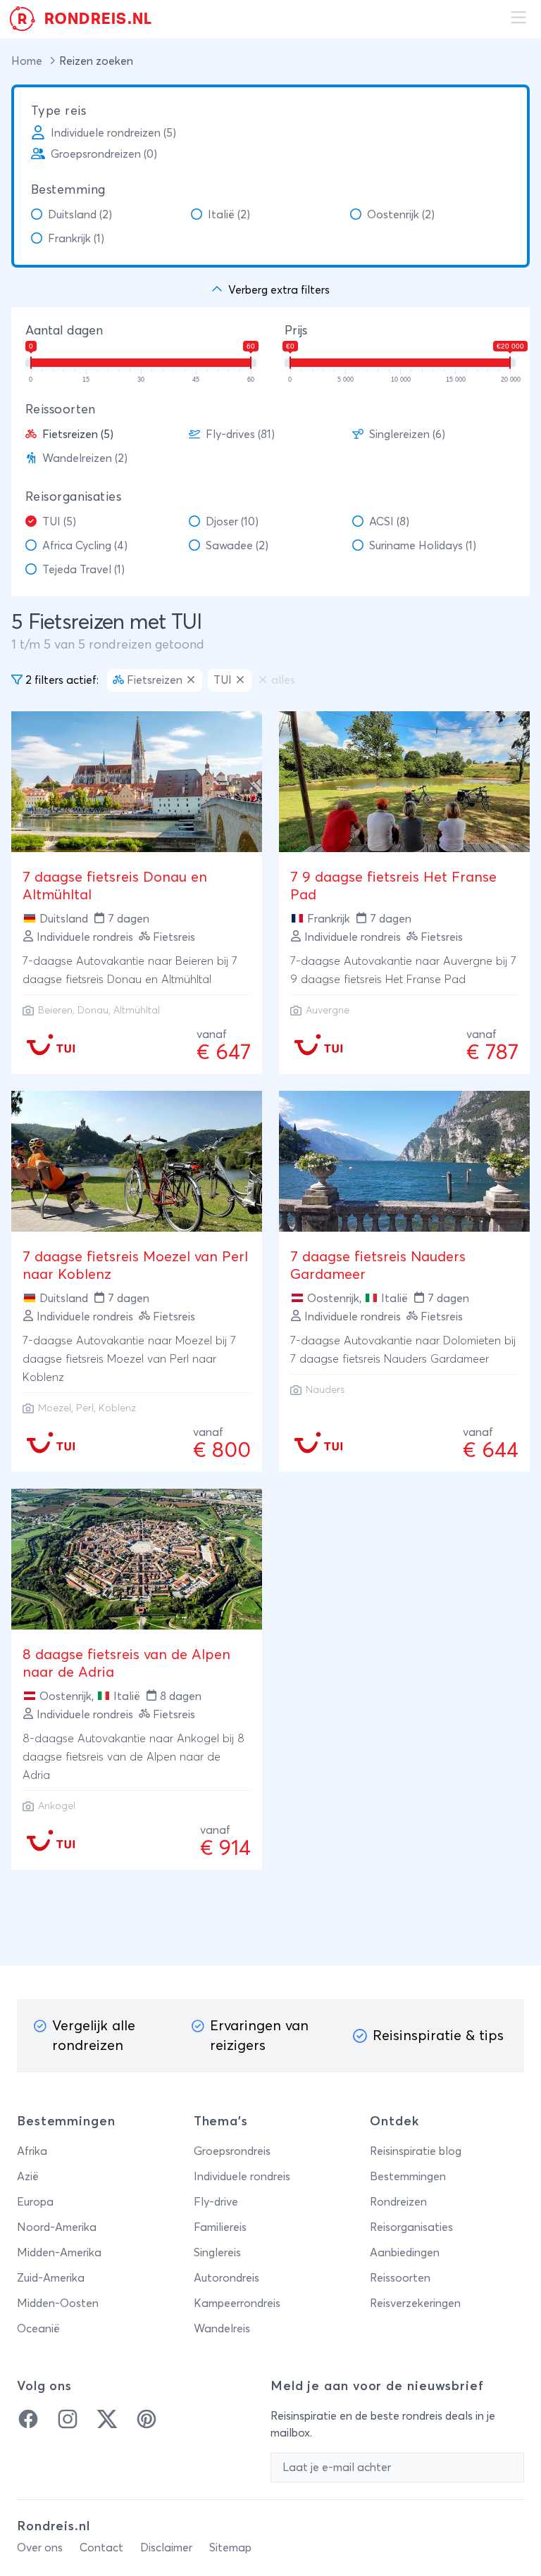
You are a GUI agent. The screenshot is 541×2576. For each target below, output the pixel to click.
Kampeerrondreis (237, 2303)
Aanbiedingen (405, 2253)
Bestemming (68, 190)
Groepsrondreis (232, 2151)
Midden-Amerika (59, 2253)
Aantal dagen (64, 331)
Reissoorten (61, 410)
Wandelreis (222, 2329)
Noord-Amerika (57, 2227)
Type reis (58, 111)
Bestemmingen (408, 2177)
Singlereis (217, 2253)
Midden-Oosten (58, 2303)
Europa (35, 2202)
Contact (101, 2548)
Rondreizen (398, 2202)
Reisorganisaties (73, 497)
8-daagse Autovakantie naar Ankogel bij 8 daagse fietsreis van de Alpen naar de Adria (133, 1757)
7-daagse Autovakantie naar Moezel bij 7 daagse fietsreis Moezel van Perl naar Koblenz (129, 1359)
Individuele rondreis (242, 2177)
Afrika (32, 2151)
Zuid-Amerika (51, 2278)
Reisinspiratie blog (416, 2151)
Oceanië (38, 2329)
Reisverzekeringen (415, 2303)
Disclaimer (166, 2548)
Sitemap (230, 2548)
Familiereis (220, 2227)
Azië (28, 2177)
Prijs (296, 331)
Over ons (40, 2548)
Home (28, 61)
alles (283, 680)
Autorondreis (226, 2278)
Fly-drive (216, 2202)
